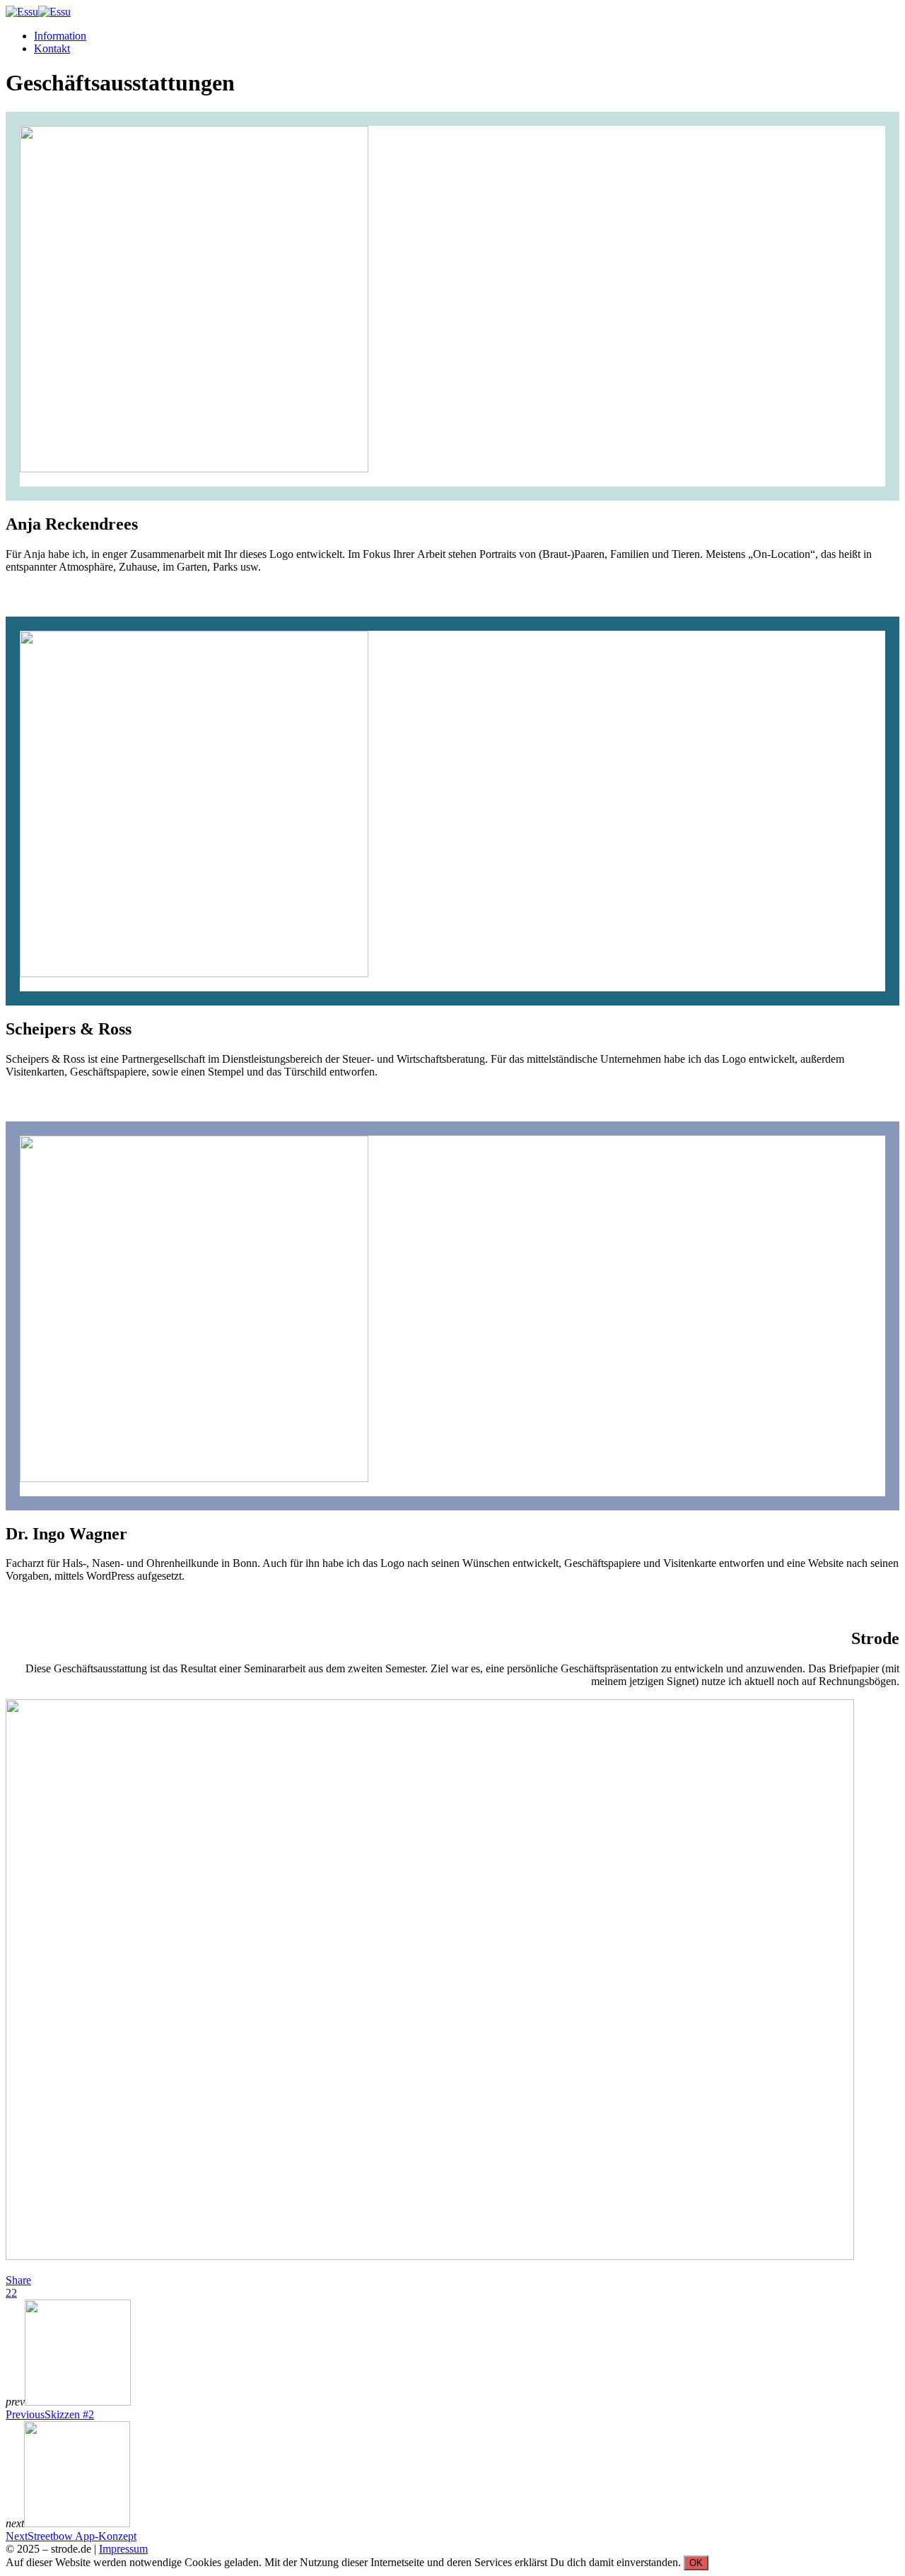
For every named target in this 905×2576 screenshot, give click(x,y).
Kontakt (52, 48)
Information (60, 36)
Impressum (123, 2549)
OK (696, 2563)
